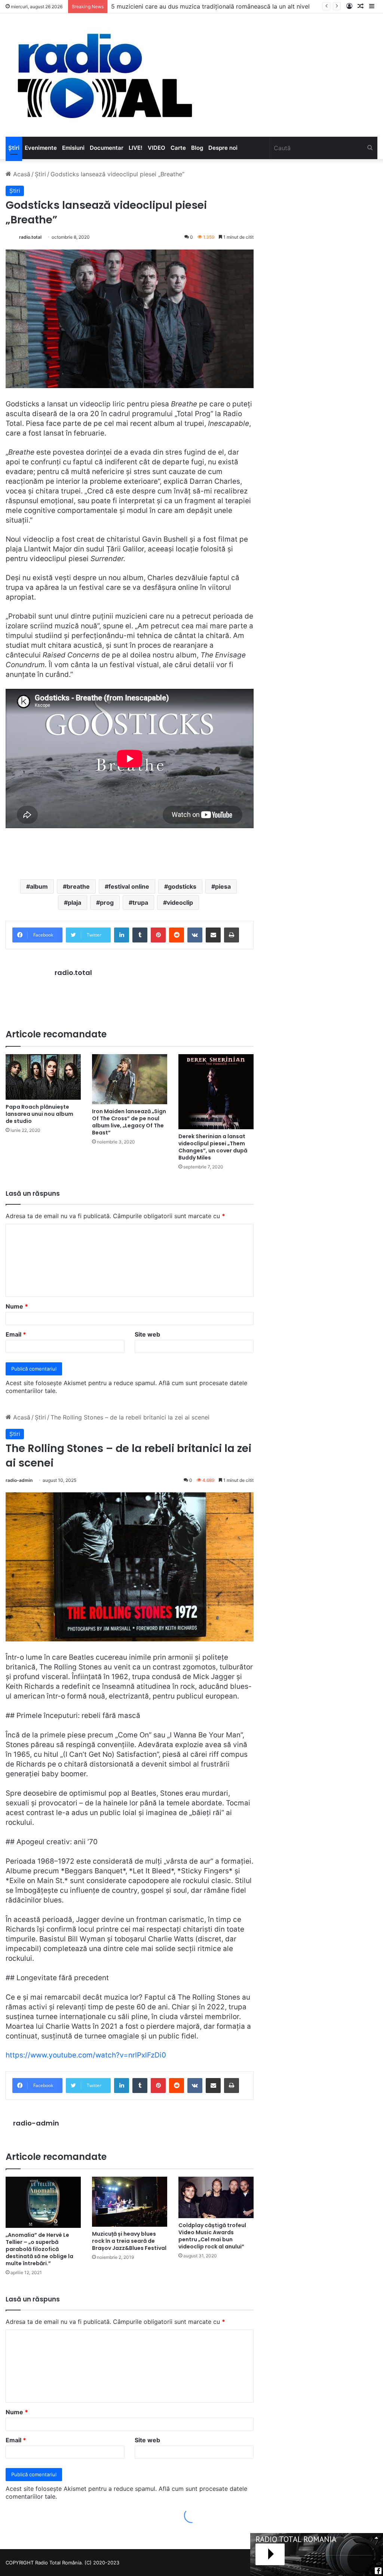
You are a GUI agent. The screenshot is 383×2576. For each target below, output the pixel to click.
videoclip (180, 902)
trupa (140, 902)
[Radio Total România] (104, 75)
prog (107, 902)
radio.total (30, 237)
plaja (74, 902)
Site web (147, 1334)
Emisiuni (73, 148)
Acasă (21, 174)
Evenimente (41, 148)
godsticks (182, 886)
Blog (197, 148)
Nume (17, 1306)
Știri (14, 148)
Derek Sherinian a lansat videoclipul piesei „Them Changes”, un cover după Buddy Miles (213, 1147)
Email (16, 1334)
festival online (129, 886)
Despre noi (223, 148)
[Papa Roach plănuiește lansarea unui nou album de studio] (43, 1077)
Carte (178, 148)
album (39, 886)
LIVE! (136, 148)
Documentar (107, 148)
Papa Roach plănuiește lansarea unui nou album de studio (39, 1114)
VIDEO (157, 148)
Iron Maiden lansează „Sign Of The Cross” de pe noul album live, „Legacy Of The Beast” (129, 1122)
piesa (223, 886)
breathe (78, 886)
